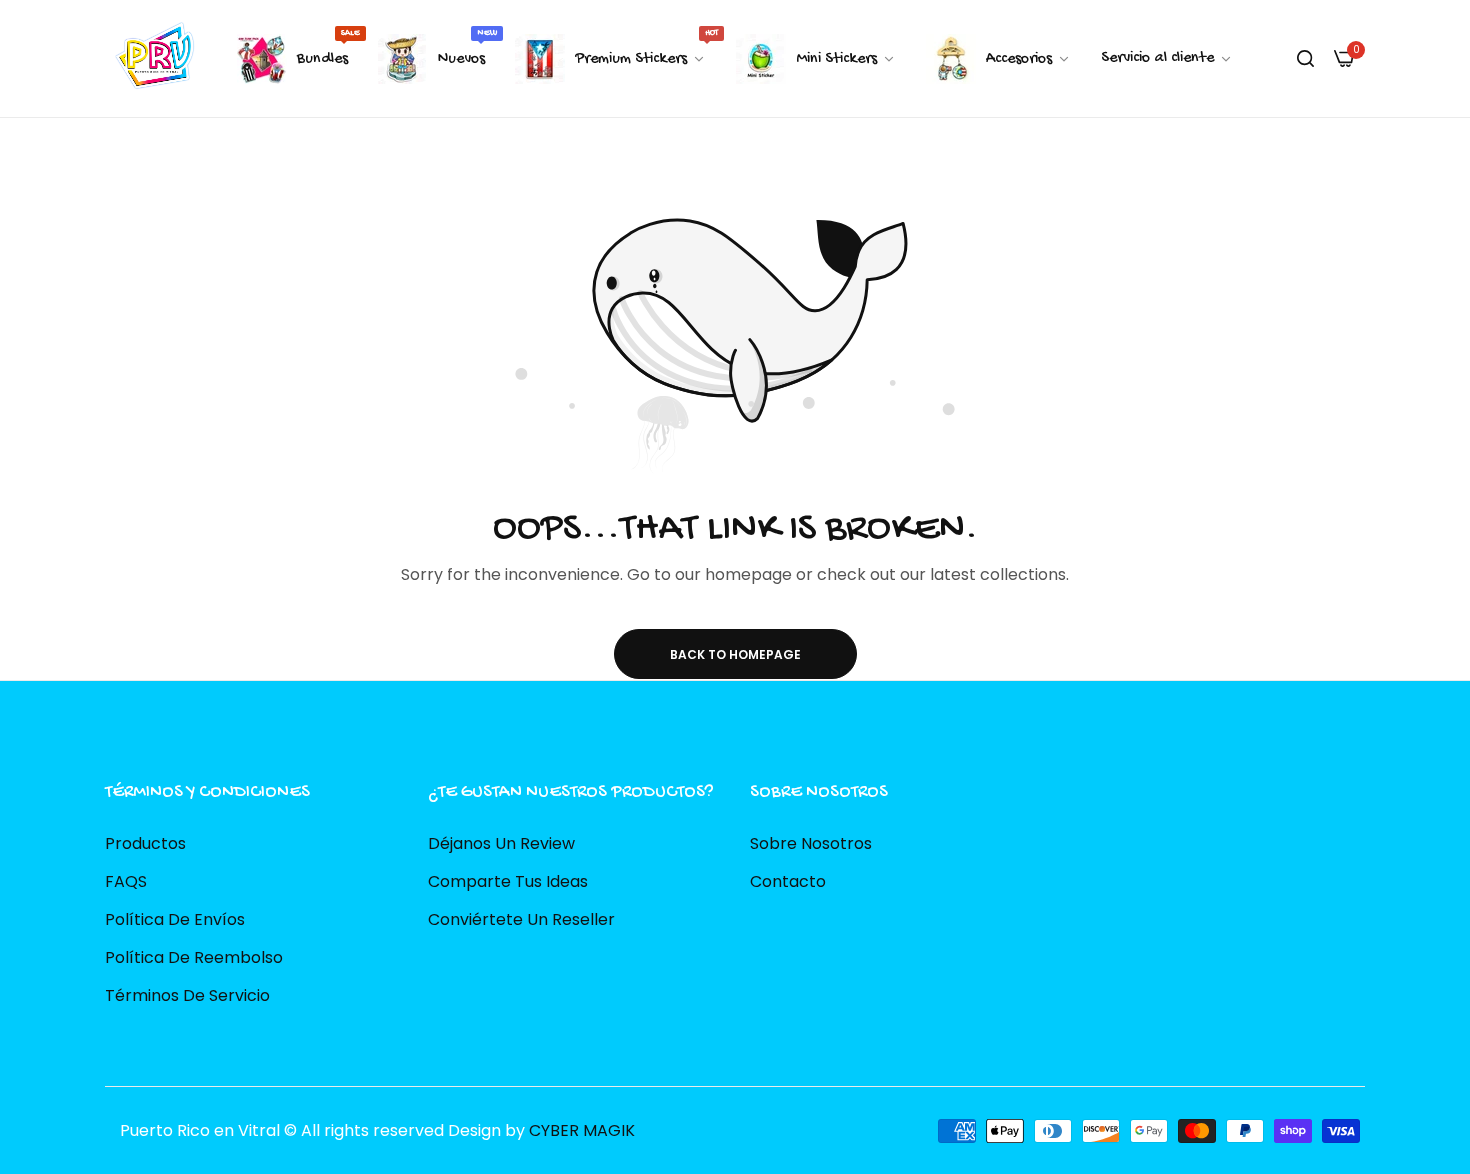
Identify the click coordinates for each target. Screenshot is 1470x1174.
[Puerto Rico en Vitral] (152, 58)
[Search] (1305, 59)
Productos (145, 842)
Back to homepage (735, 654)
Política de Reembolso (194, 956)
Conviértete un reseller (521, 918)
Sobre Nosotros (811, 842)
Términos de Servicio (187, 994)
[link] (1167, 59)
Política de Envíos (175, 918)
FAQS (126, 880)
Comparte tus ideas (508, 880)
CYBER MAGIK (582, 1129)
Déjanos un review (501, 842)
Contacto (788, 880)
